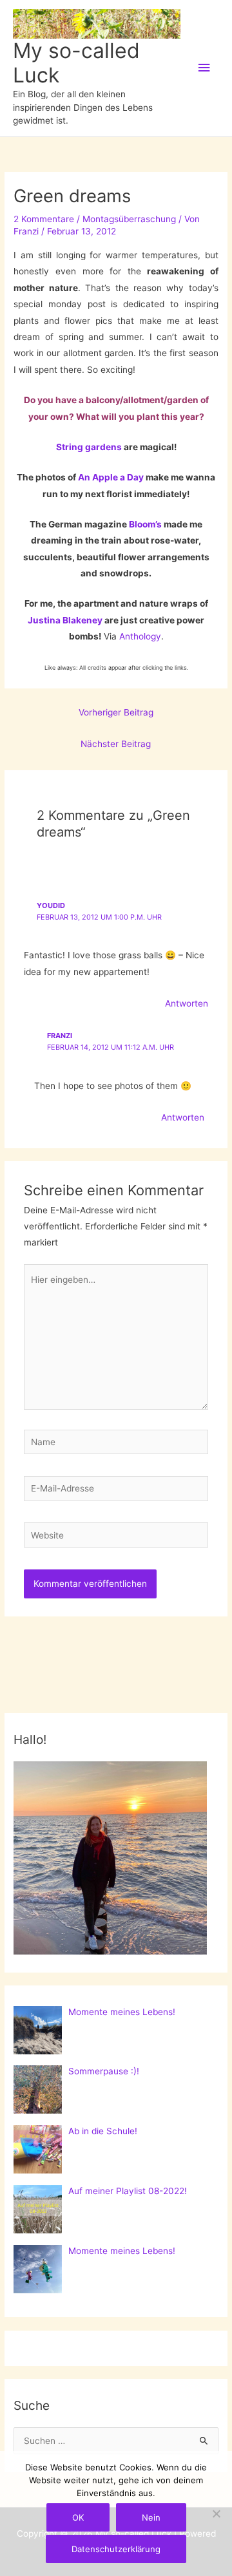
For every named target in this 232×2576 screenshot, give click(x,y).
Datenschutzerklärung (116, 2549)
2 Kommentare (44, 219)
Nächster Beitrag (116, 744)
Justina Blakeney (65, 620)
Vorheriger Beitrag (116, 712)
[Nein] (216, 2514)
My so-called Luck (76, 63)
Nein (151, 2517)
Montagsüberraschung (129, 219)
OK (78, 2517)
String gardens (89, 447)
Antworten (187, 1003)
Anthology (140, 636)
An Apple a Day (111, 477)
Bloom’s (145, 524)
